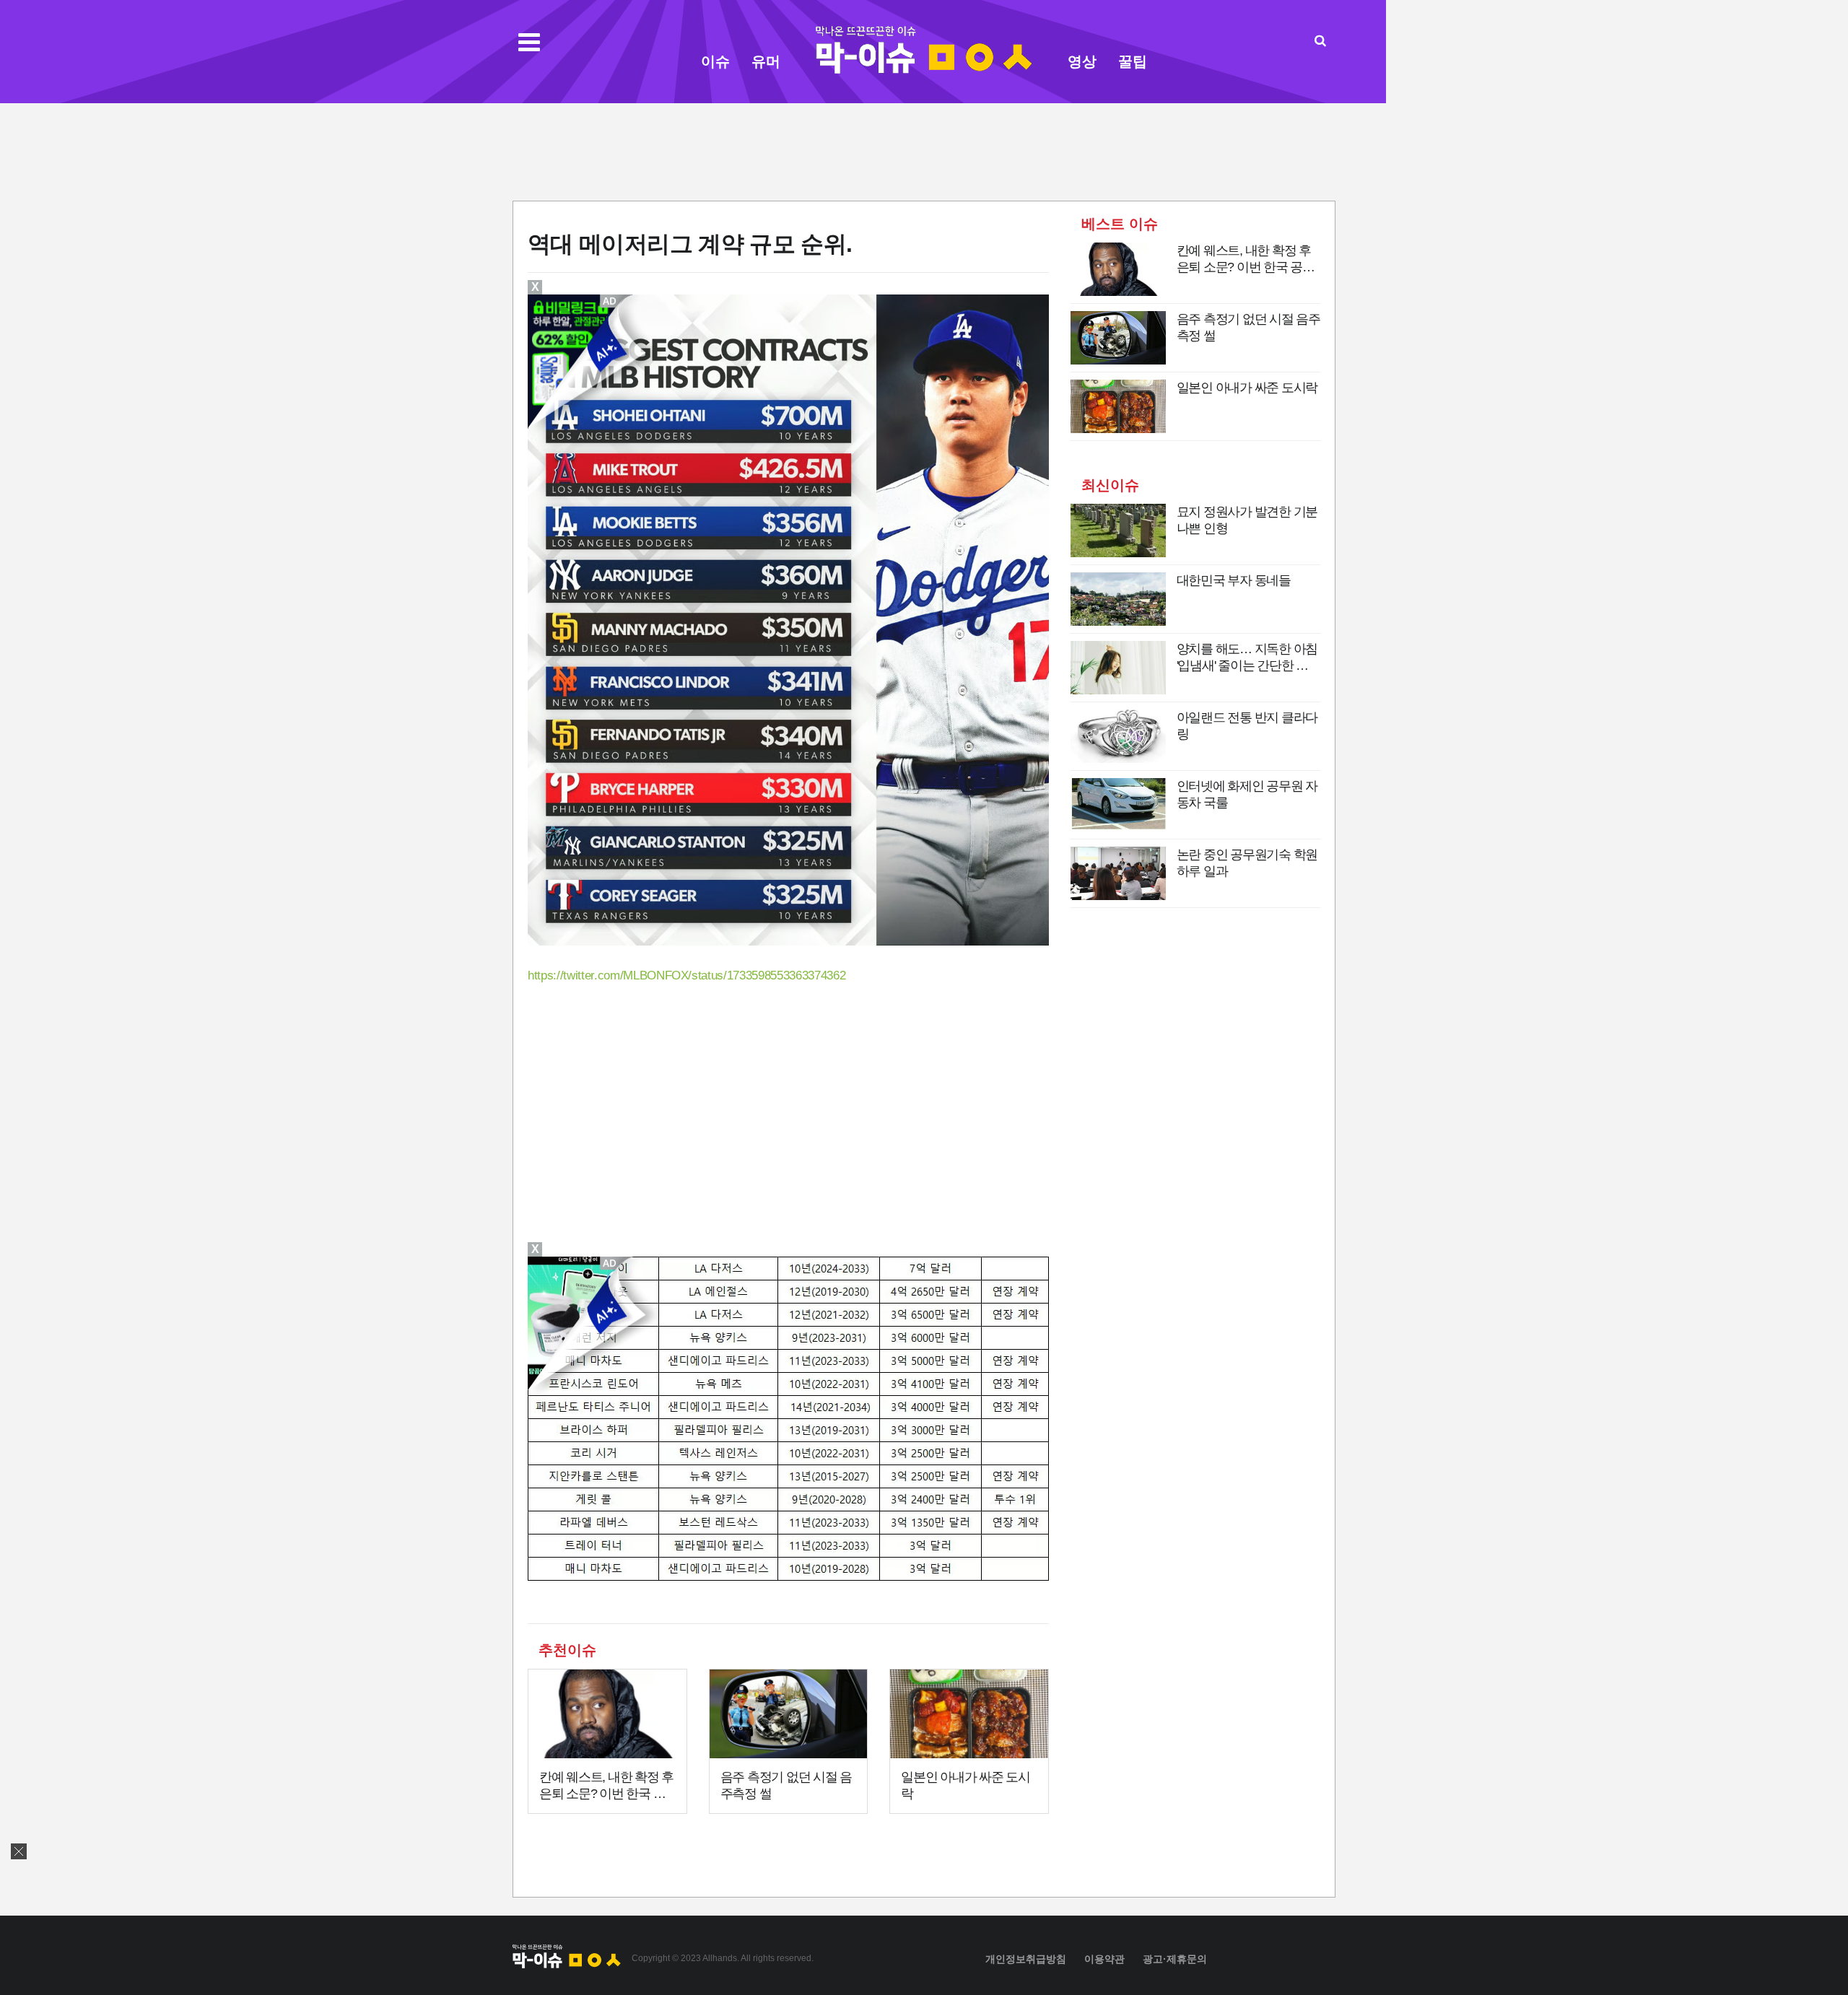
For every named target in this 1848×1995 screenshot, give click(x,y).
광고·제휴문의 (1175, 1959)
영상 (1082, 61)
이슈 (715, 61)
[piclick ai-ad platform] (611, 1263)
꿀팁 (1133, 61)
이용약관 (1104, 1959)
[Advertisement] (924, 150)
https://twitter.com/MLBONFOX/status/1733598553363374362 (687, 975)
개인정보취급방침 (1026, 1959)
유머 (766, 61)
